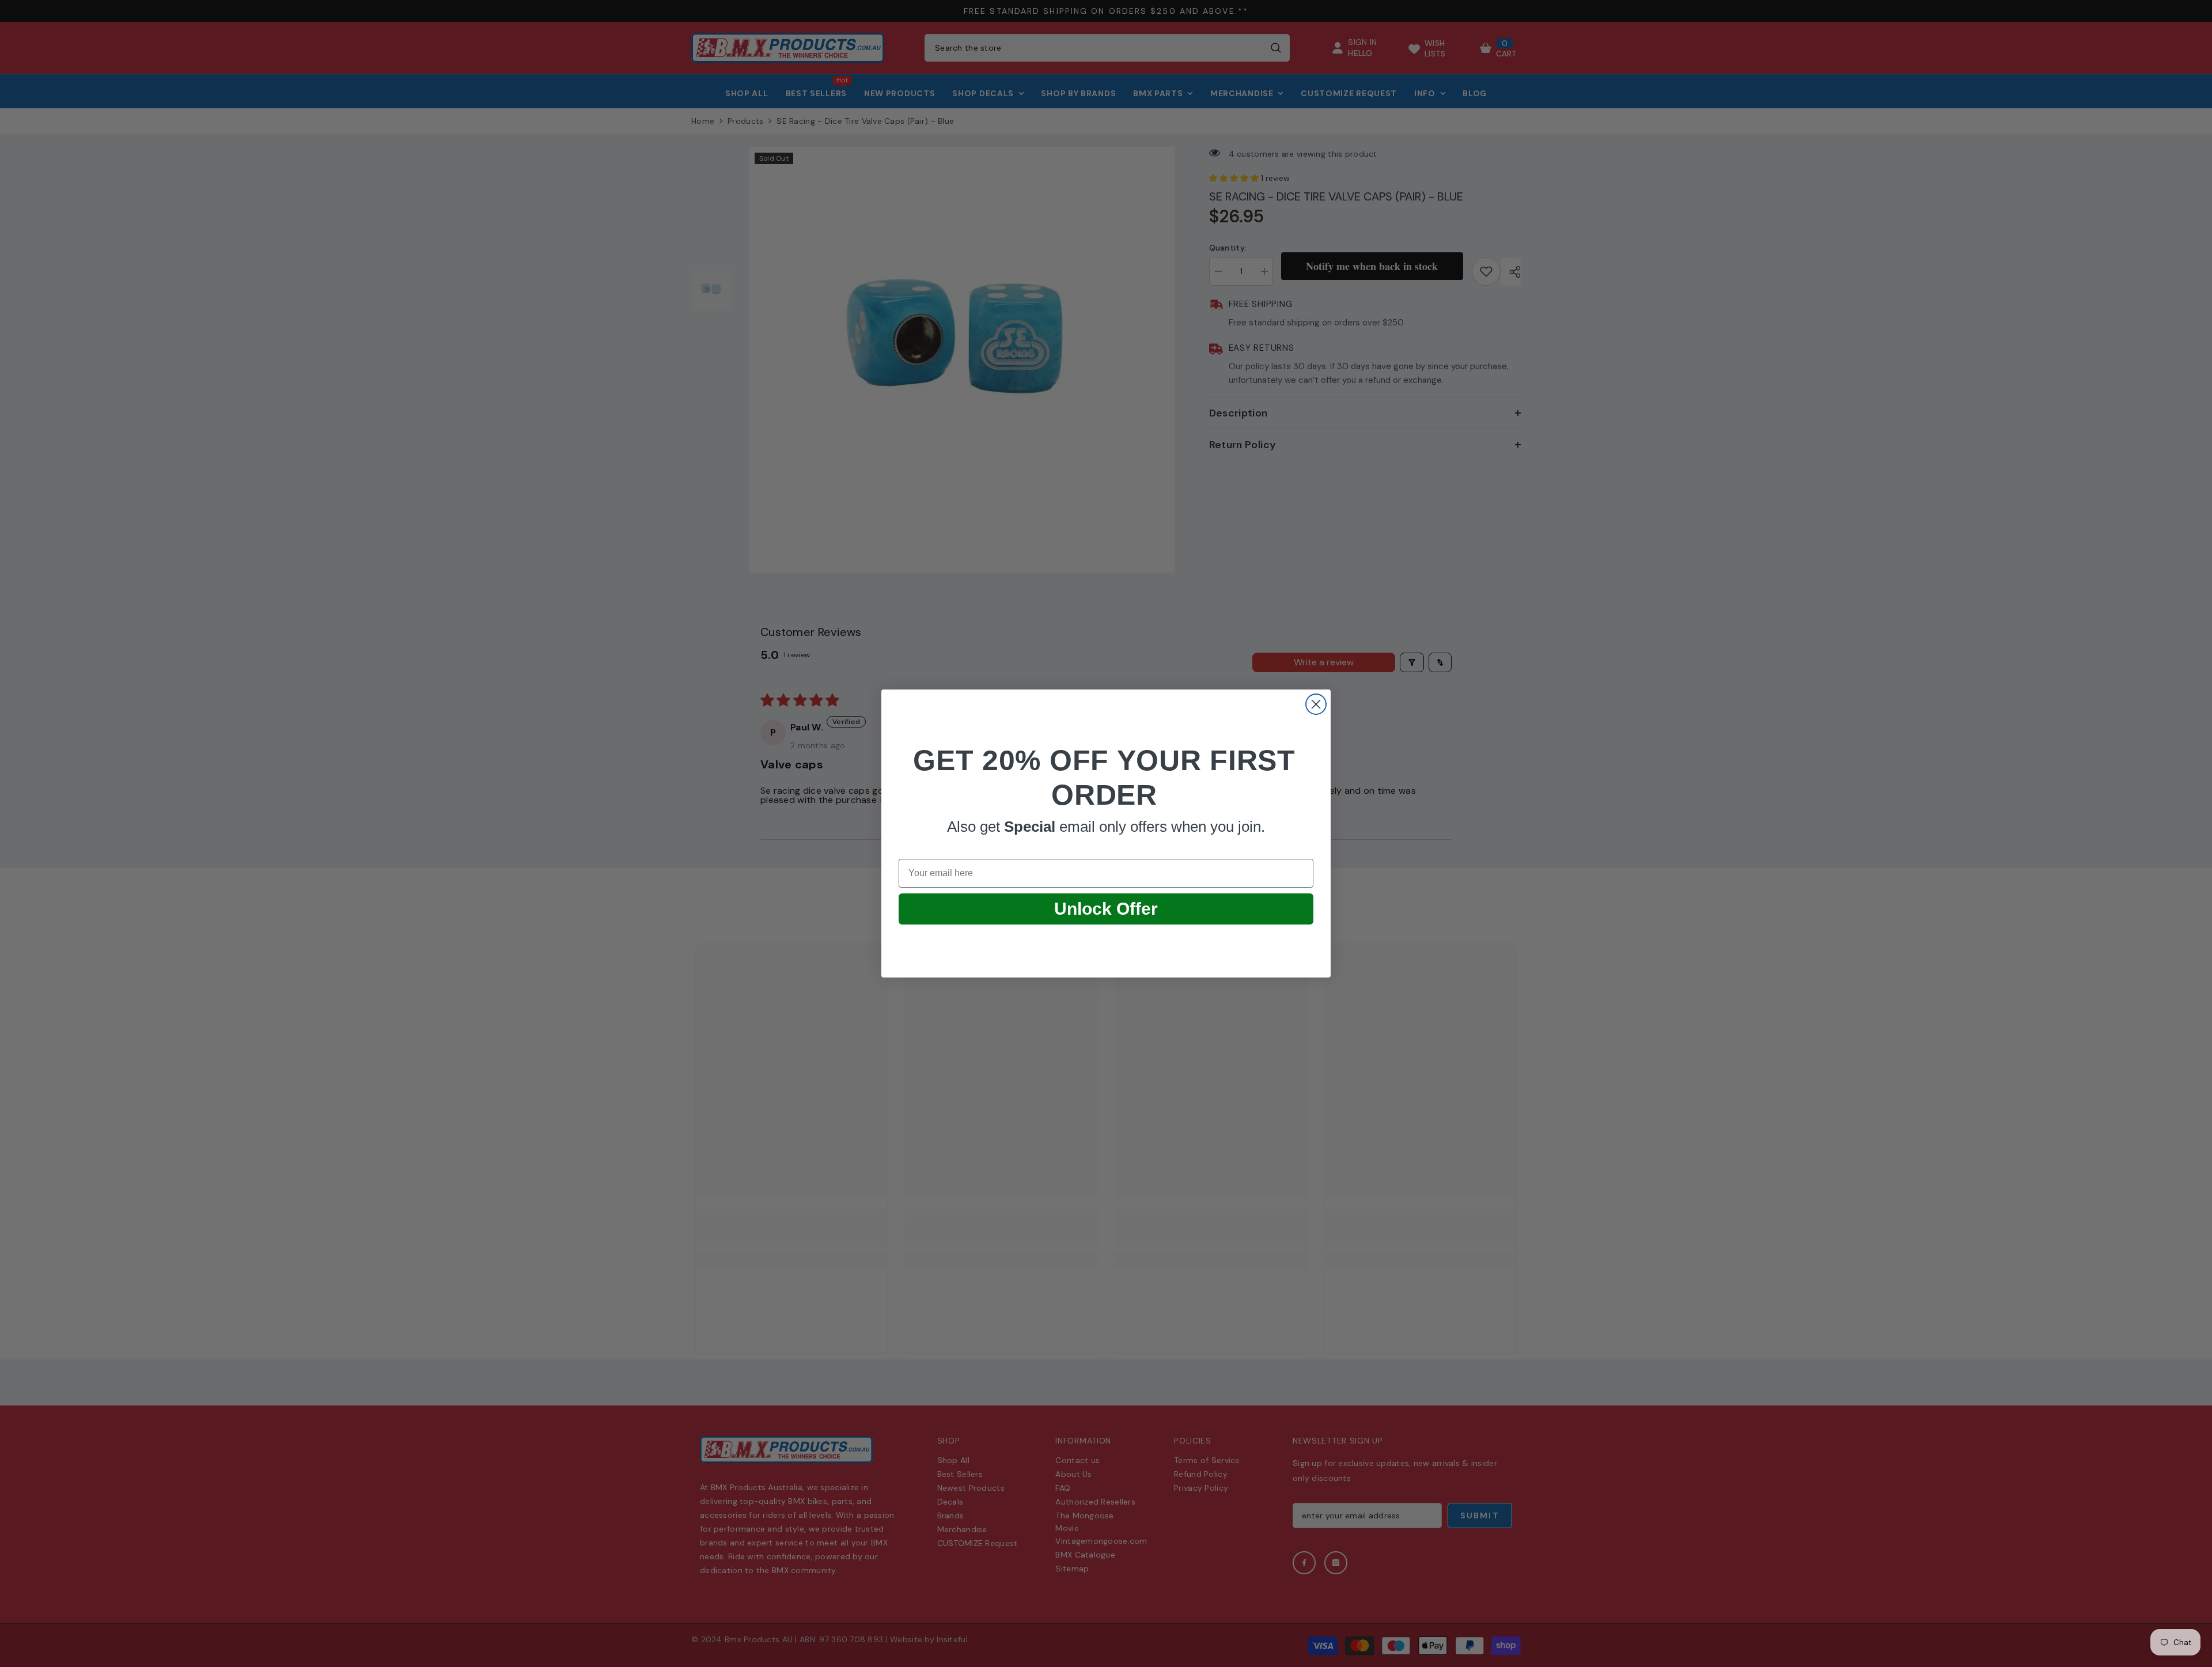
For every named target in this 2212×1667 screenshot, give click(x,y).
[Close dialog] (1316, 704)
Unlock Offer (1106, 909)
